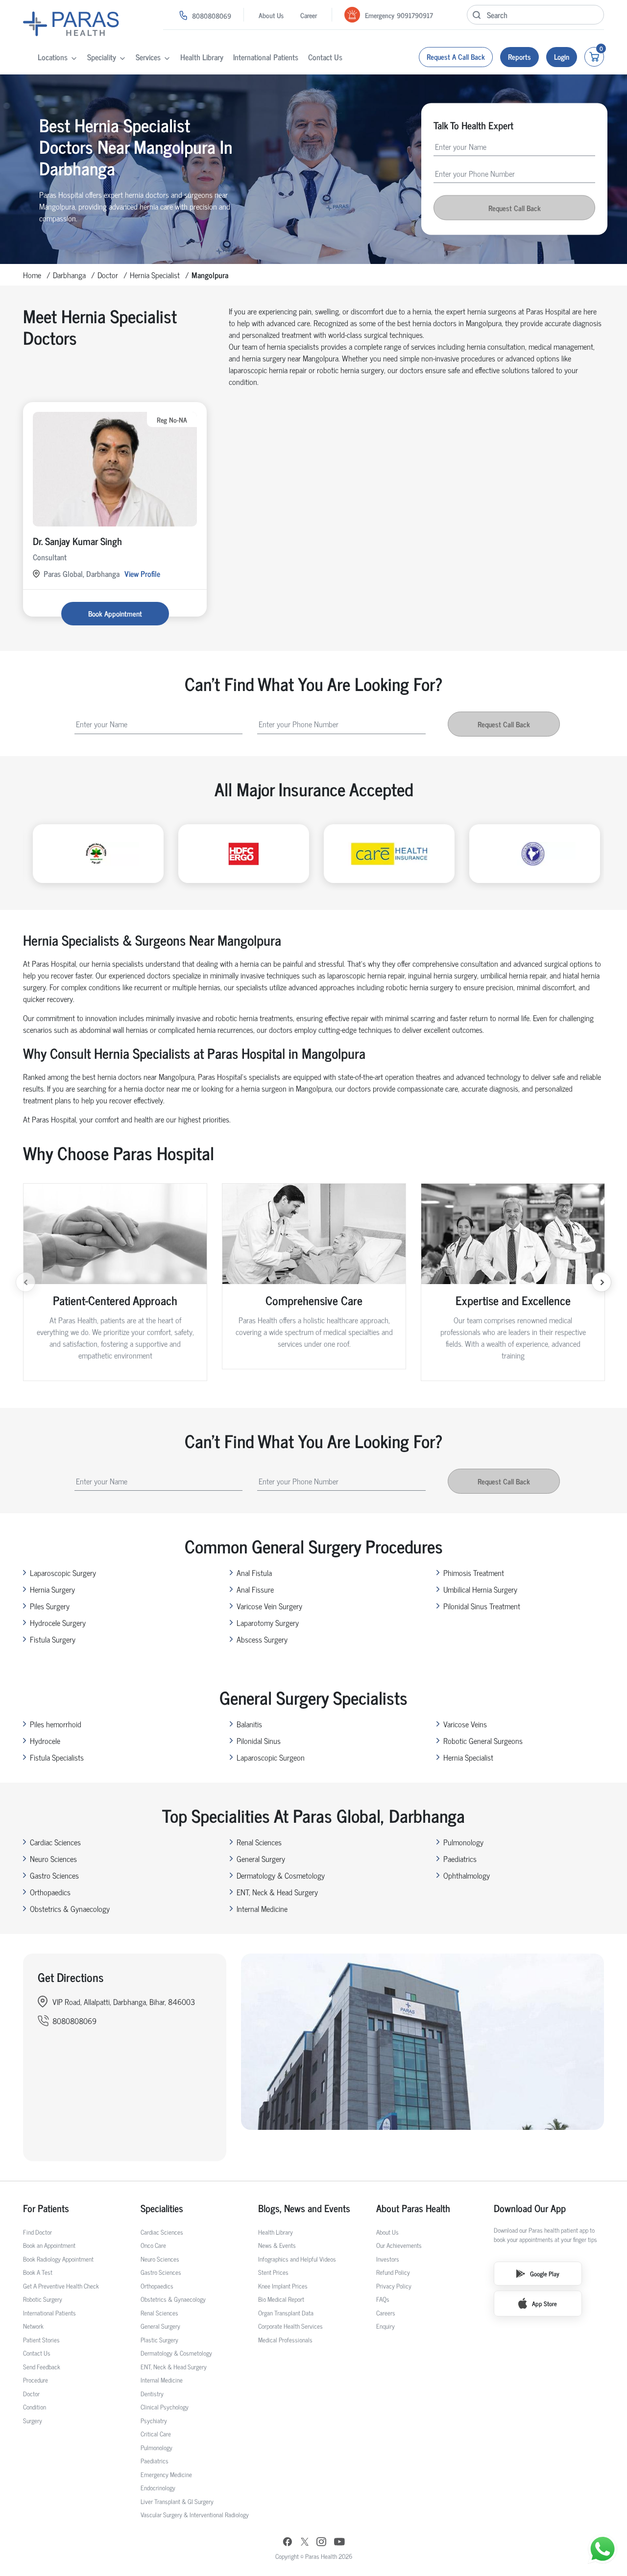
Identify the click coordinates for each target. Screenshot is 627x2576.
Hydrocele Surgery (58, 1622)
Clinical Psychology (165, 2407)
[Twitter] (305, 2543)
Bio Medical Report (281, 2299)
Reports (519, 57)
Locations (53, 57)
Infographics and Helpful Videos (297, 2259)
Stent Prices (273, 2272)
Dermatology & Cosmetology (281, 1875)
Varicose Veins (465, 1724)
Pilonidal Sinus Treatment (482, 1606)
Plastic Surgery (159, 2340)
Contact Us (325, 57)
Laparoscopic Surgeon (271, 1757)
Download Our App (530, 2208)
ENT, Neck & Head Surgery (277, 1892)
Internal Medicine (262, 1908)
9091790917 (415, 15)
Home (32, 275)
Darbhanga (69, 275)
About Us (271, 15)
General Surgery (261, 1859)
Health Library (202, 57)
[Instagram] (321, 2543)
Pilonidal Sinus (259, 1741)
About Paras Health (413, 2208)
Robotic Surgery (43, 2299)
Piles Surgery (50, 1606)
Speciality (102, 57)
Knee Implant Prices (283, 2286)
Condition (35, 2407)
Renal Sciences (259, 1842)
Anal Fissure (255, 1589)
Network (33, 2326)
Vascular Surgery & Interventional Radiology (195, 2515)
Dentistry (152, 2394)
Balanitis (249, 1724)
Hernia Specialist (155, 275)
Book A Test (38, 2272)
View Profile (142, 573)
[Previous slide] (25, 1282)
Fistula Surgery (53, 1639)
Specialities (162, 2208)
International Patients (266, 57)
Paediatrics (460, 1859)
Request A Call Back (456, 57)
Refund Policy (393, 2272)
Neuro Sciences (53, 1859)
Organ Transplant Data (286, 2313)
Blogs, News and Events (304, 2208)
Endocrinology (158, 2488)
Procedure (36, 2380)
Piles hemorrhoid (56, 1724)
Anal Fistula (254, 1573)
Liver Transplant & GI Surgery (177, 2501)
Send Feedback (42, 2367)
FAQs (383, 2299)
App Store (544, 2303)
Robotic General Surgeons (483, 1741)
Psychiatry (154, 2421)
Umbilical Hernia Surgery (480, 1589)
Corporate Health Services (290, 2326)
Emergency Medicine (166, 2474)
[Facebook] (288, 2543)
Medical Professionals (285, 2340)
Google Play (545, 2274)
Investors (388, 2259)
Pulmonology (463, 1842)
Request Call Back (515, 208)
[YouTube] (339, 2543)
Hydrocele (45, 1741)
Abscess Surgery (262, 1639)
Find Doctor (37, 2232)
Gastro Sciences (54, 1875)
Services (148, 57)
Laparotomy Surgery (268, 1622)
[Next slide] (602, 1282)
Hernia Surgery (52, 1589)
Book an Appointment (49, 2245)
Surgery (33, 2421)
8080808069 (212, 15)
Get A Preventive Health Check (61, 2286)
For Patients (46, 2208)
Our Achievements (399, 2245)
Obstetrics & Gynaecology (70, 1908)
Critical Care (156, 2434)
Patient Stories (41, 2340)
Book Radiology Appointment (58, 2259)
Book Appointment (115, 613)
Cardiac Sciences (55, 1842)
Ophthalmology (467, 1875)
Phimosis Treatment (474, 1573)
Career (309, 15)
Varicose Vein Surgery (269, 1606)
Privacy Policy (394, 2286)
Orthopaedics (50, 1892)
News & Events (277, 2245)
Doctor (108, 275)
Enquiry (386, 2326)
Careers (386, 2313)
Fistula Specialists (57, 1757)
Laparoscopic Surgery (63, 1573)
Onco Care (153, 2245)
